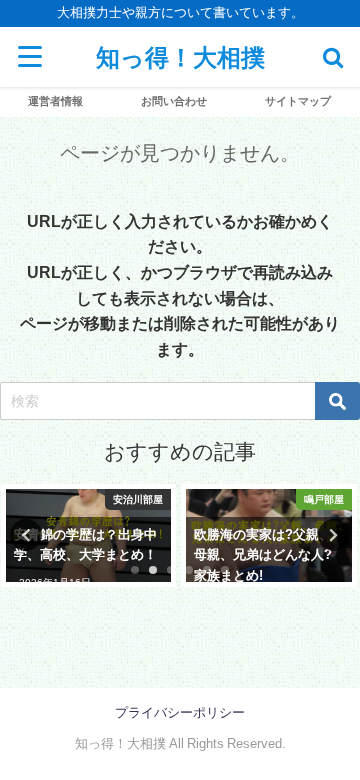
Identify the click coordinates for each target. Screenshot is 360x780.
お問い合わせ (174, 101)
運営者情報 (55, 101)
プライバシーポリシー (180, 712)
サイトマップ (298, 101)
